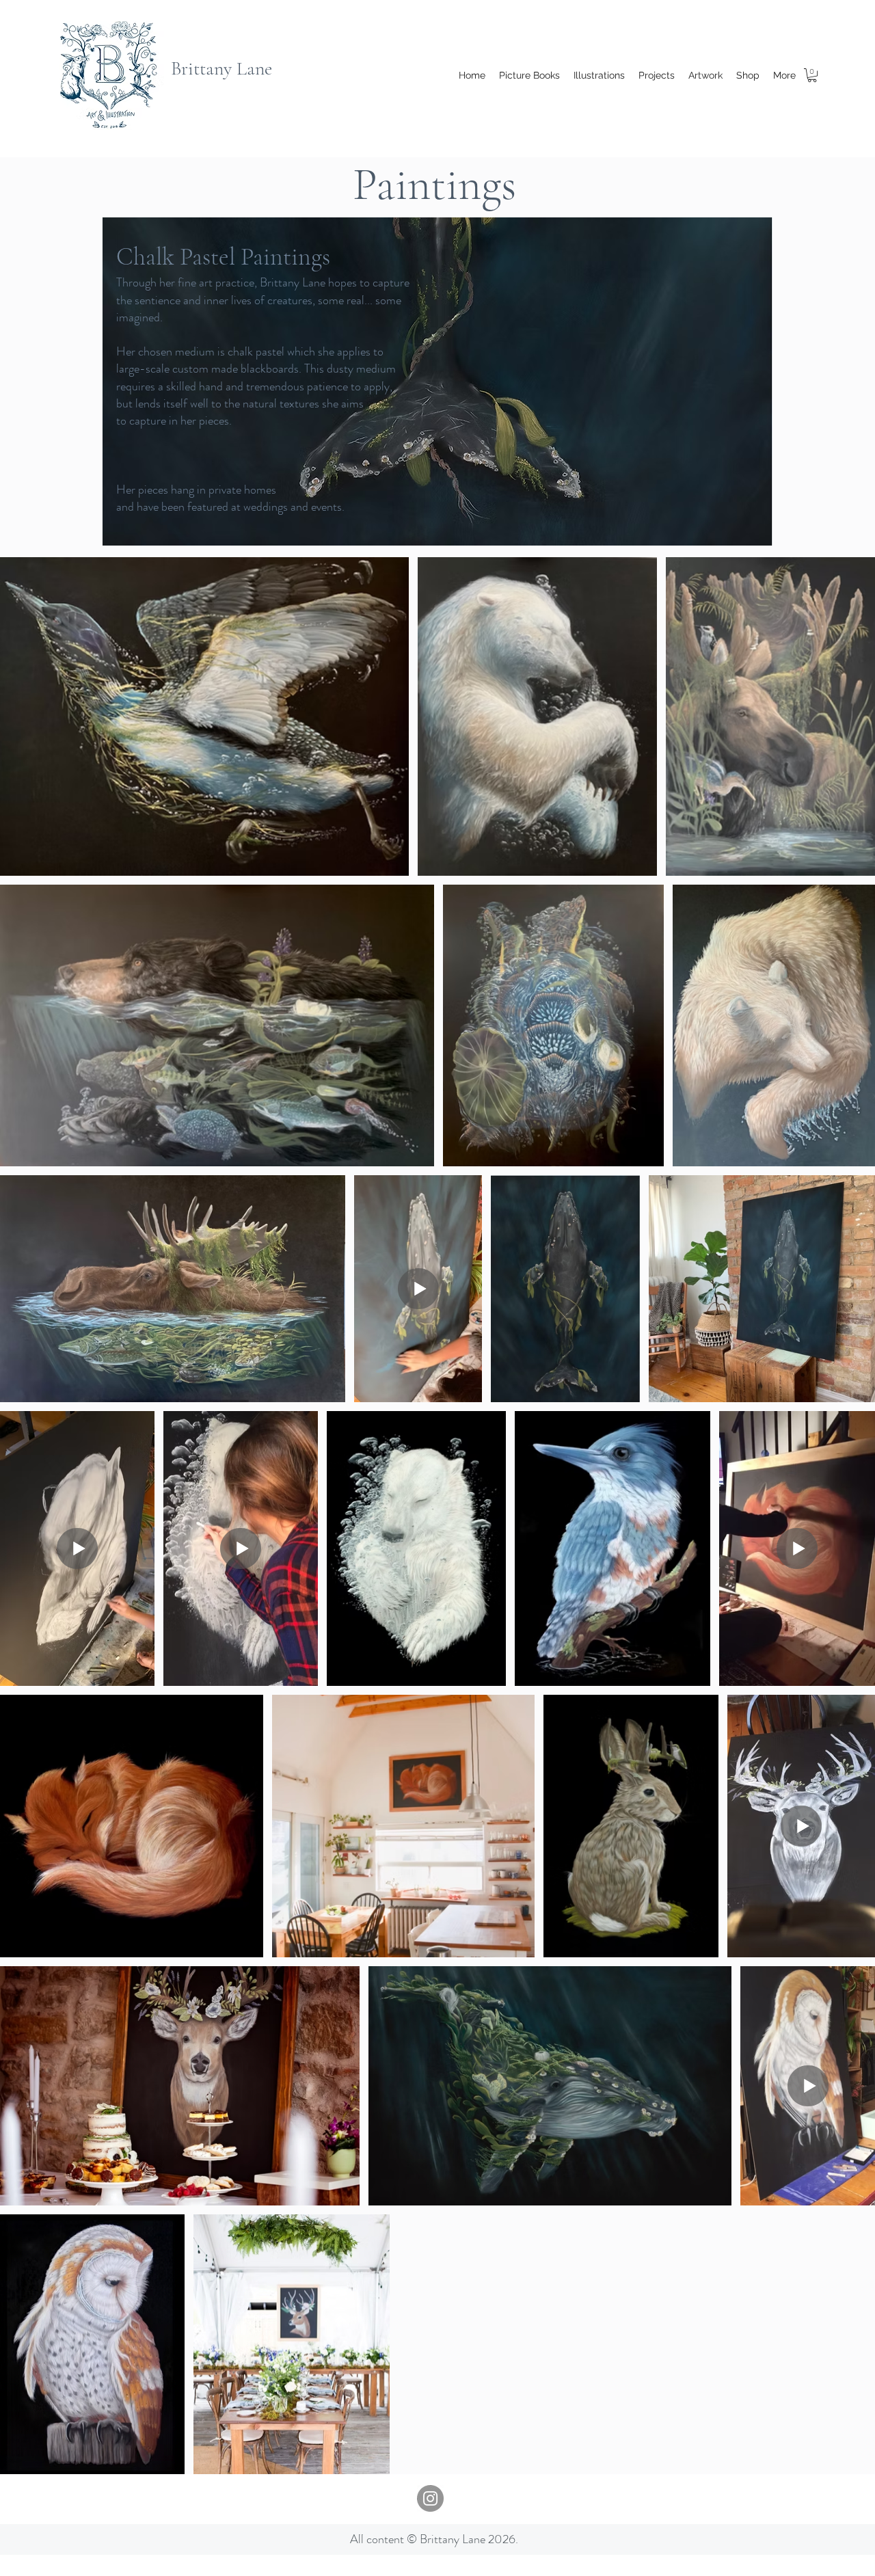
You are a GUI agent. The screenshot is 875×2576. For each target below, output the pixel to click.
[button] (812, 75)
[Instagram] (430, 2498)
